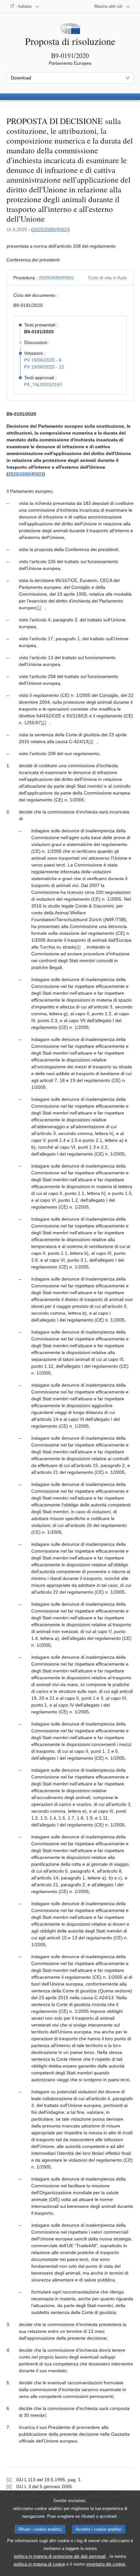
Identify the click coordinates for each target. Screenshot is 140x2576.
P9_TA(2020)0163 (43, 384)
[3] (91, 741)
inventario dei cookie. (106, 2564)
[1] (39, 608)
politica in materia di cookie (39, 2564)
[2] (44, 723)
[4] (78, 947)
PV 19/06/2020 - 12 (44, 367)
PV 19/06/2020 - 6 (43, 360)
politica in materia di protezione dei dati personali (60, 2556)
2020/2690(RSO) (50, 229)
